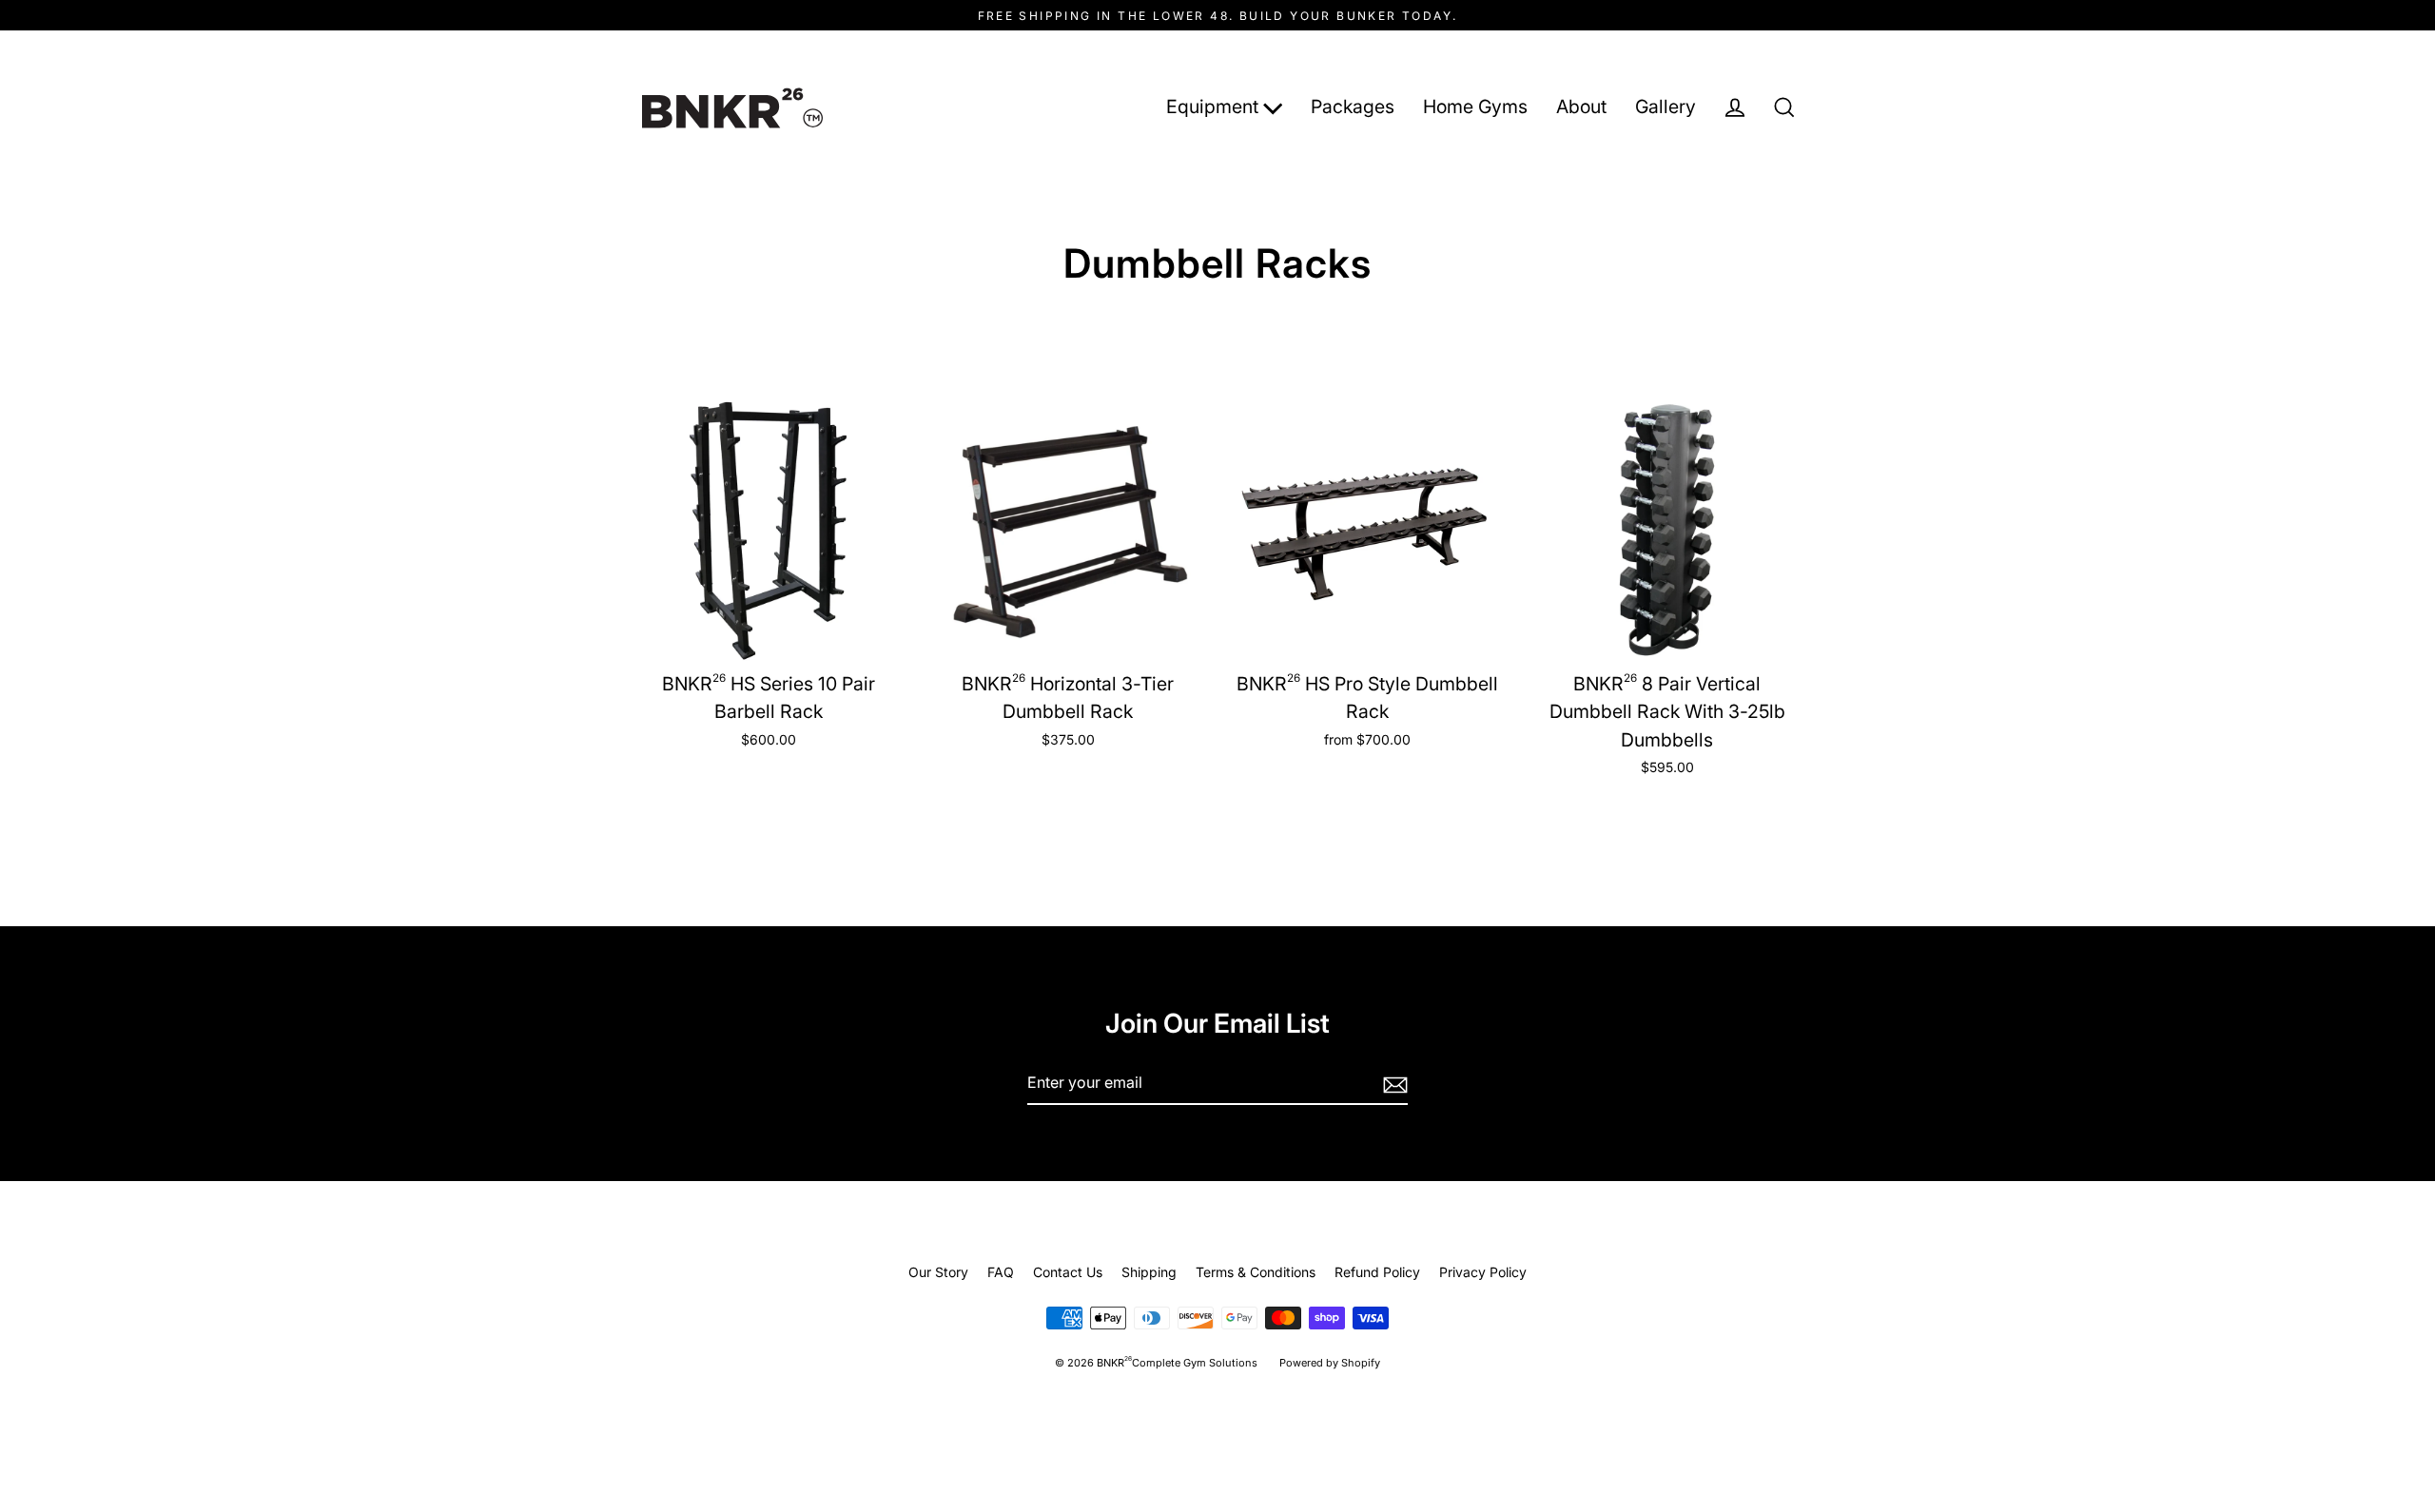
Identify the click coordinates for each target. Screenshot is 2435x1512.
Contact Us (1068, 1272)
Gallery (1666, 107)
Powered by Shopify (1330, 1363)
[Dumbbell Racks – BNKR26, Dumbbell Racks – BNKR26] (732, 108)
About (1581, 107)
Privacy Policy (1483, 1272)
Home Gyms (1475, 107)
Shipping (1149, 1272)
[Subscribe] (1393, 1084)
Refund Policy (1377, 1272)
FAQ (1001, 1272)
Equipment (1215, 107)
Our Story (938, 1272)
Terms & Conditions (1256, 1272)
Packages (1353, 107)
